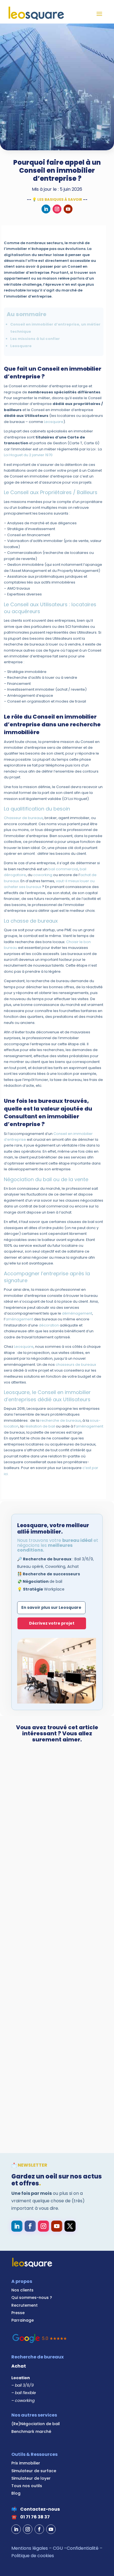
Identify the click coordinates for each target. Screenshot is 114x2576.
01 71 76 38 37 (35, 2517)
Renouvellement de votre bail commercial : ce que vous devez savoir (55, 2083)
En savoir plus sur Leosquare (51, 1607)
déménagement (77, 1313)
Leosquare (54, 422)
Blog (16, 2493)
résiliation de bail (40, 1426)
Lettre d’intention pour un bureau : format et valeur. (48, 1958)
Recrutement (24, 2305)
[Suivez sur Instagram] (57, 209)
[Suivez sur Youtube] (68, 209)
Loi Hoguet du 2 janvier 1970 (28, 455)
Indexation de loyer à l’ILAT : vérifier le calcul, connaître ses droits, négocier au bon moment (55, 1826)
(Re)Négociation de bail (36, 2424)
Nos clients (22, 2290)
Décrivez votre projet (52, 1623)
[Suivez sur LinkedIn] (46, 209)
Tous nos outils (27, 2486)
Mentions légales (30, 2548)
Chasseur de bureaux (23, 818)
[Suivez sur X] (70, 2226)
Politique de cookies (33, 2556)
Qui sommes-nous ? (32, 2298)
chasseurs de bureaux (76, 1365)
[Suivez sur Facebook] (30, 2226)
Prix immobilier (26, 2463)
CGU (58, 2548)
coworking (43, 875)
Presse (18, 2313)
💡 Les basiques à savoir (57, 199)
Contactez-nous (40, 2509)
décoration (49, 1325)
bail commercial (63, 869)
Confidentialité (83, 2548)
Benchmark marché (31, 2432)
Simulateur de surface (34, 2471)
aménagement (19, 1319)
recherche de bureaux (60, 1420)
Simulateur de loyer (31, 2478)
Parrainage (23, 2320)
